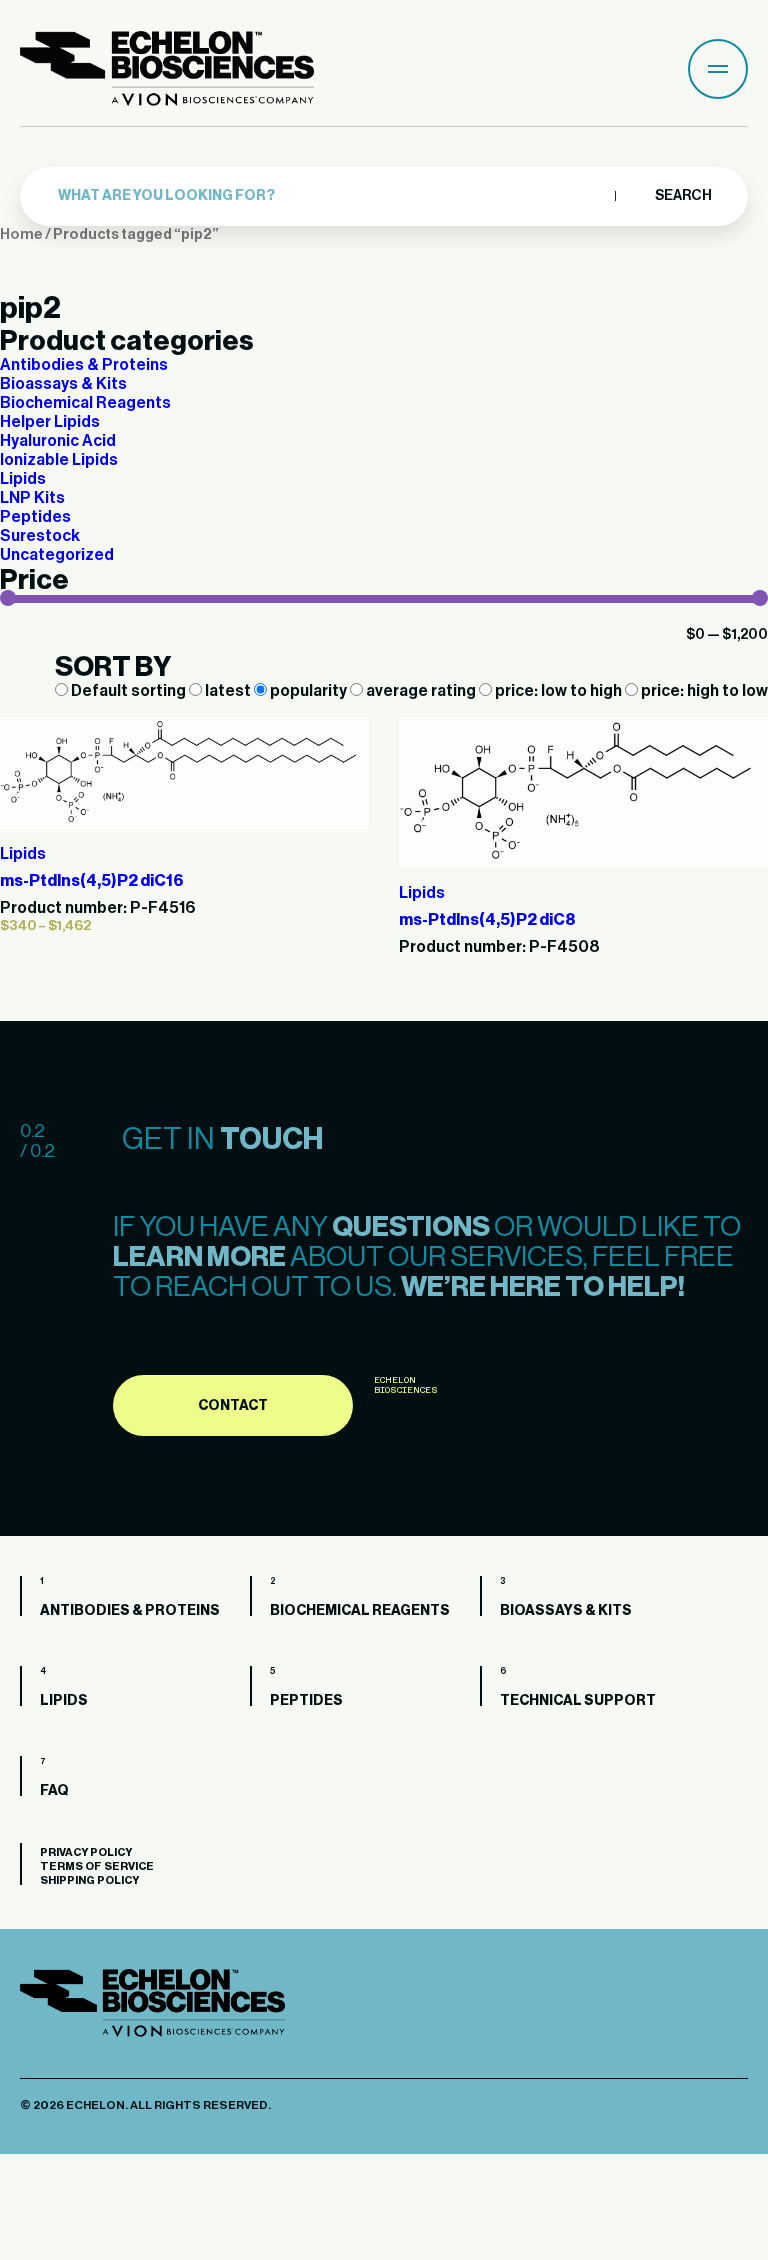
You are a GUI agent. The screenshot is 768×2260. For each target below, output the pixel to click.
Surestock (40, 536)
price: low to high (558, 691)
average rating (421, 691)
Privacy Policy (86, 1852)
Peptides (35, 517)
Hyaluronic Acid (58, 441)
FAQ (54, 1791)
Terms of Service (97, 1866)
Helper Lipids (50, 422)
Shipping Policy (89, 1880)
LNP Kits (32, 498)
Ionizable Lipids (59, 460)
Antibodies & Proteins (84, 365)
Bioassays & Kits (63, 384)
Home (21, 234)
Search (682, 196)
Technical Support (578, 1701)
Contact (233, 1406)
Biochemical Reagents (85, 403)
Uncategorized (57, 555)
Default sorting (128, 691)
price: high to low (703, 691)
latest (228, 691)
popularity (308, 691)
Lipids (23, 479)
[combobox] (331, 196)
